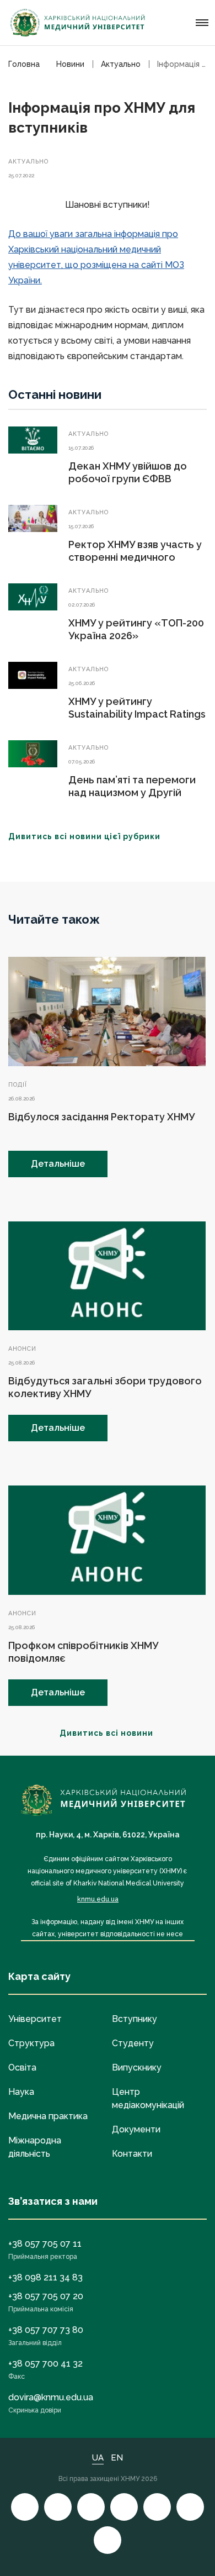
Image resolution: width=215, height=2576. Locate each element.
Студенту (133, 2043)
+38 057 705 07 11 (45, 2244)
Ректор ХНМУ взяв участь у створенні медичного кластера (135, 557)
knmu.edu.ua (98, 1899)
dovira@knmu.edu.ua (51, 2397)
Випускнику (137, 2067)
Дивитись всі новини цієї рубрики (84, 836)
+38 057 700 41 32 (45, 2364)
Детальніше (58, 1164)
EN (117, 2458)
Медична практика (48, 2116)
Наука (21, 2092)
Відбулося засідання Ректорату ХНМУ (101, 1117)
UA (98, 2458)
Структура (31, 2043)
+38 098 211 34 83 (45, 2277)
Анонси (22, 1349)
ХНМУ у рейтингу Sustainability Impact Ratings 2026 (137, 714)
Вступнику (135, 2019)
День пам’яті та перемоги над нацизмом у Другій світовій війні (132, 792)
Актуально (28, 162)
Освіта (22, 2067)
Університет (35, 2019)
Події (18, 1085)
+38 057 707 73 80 (46, 2330)
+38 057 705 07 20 (46, 2296)
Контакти (132, 2154)
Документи (136, 2129)
